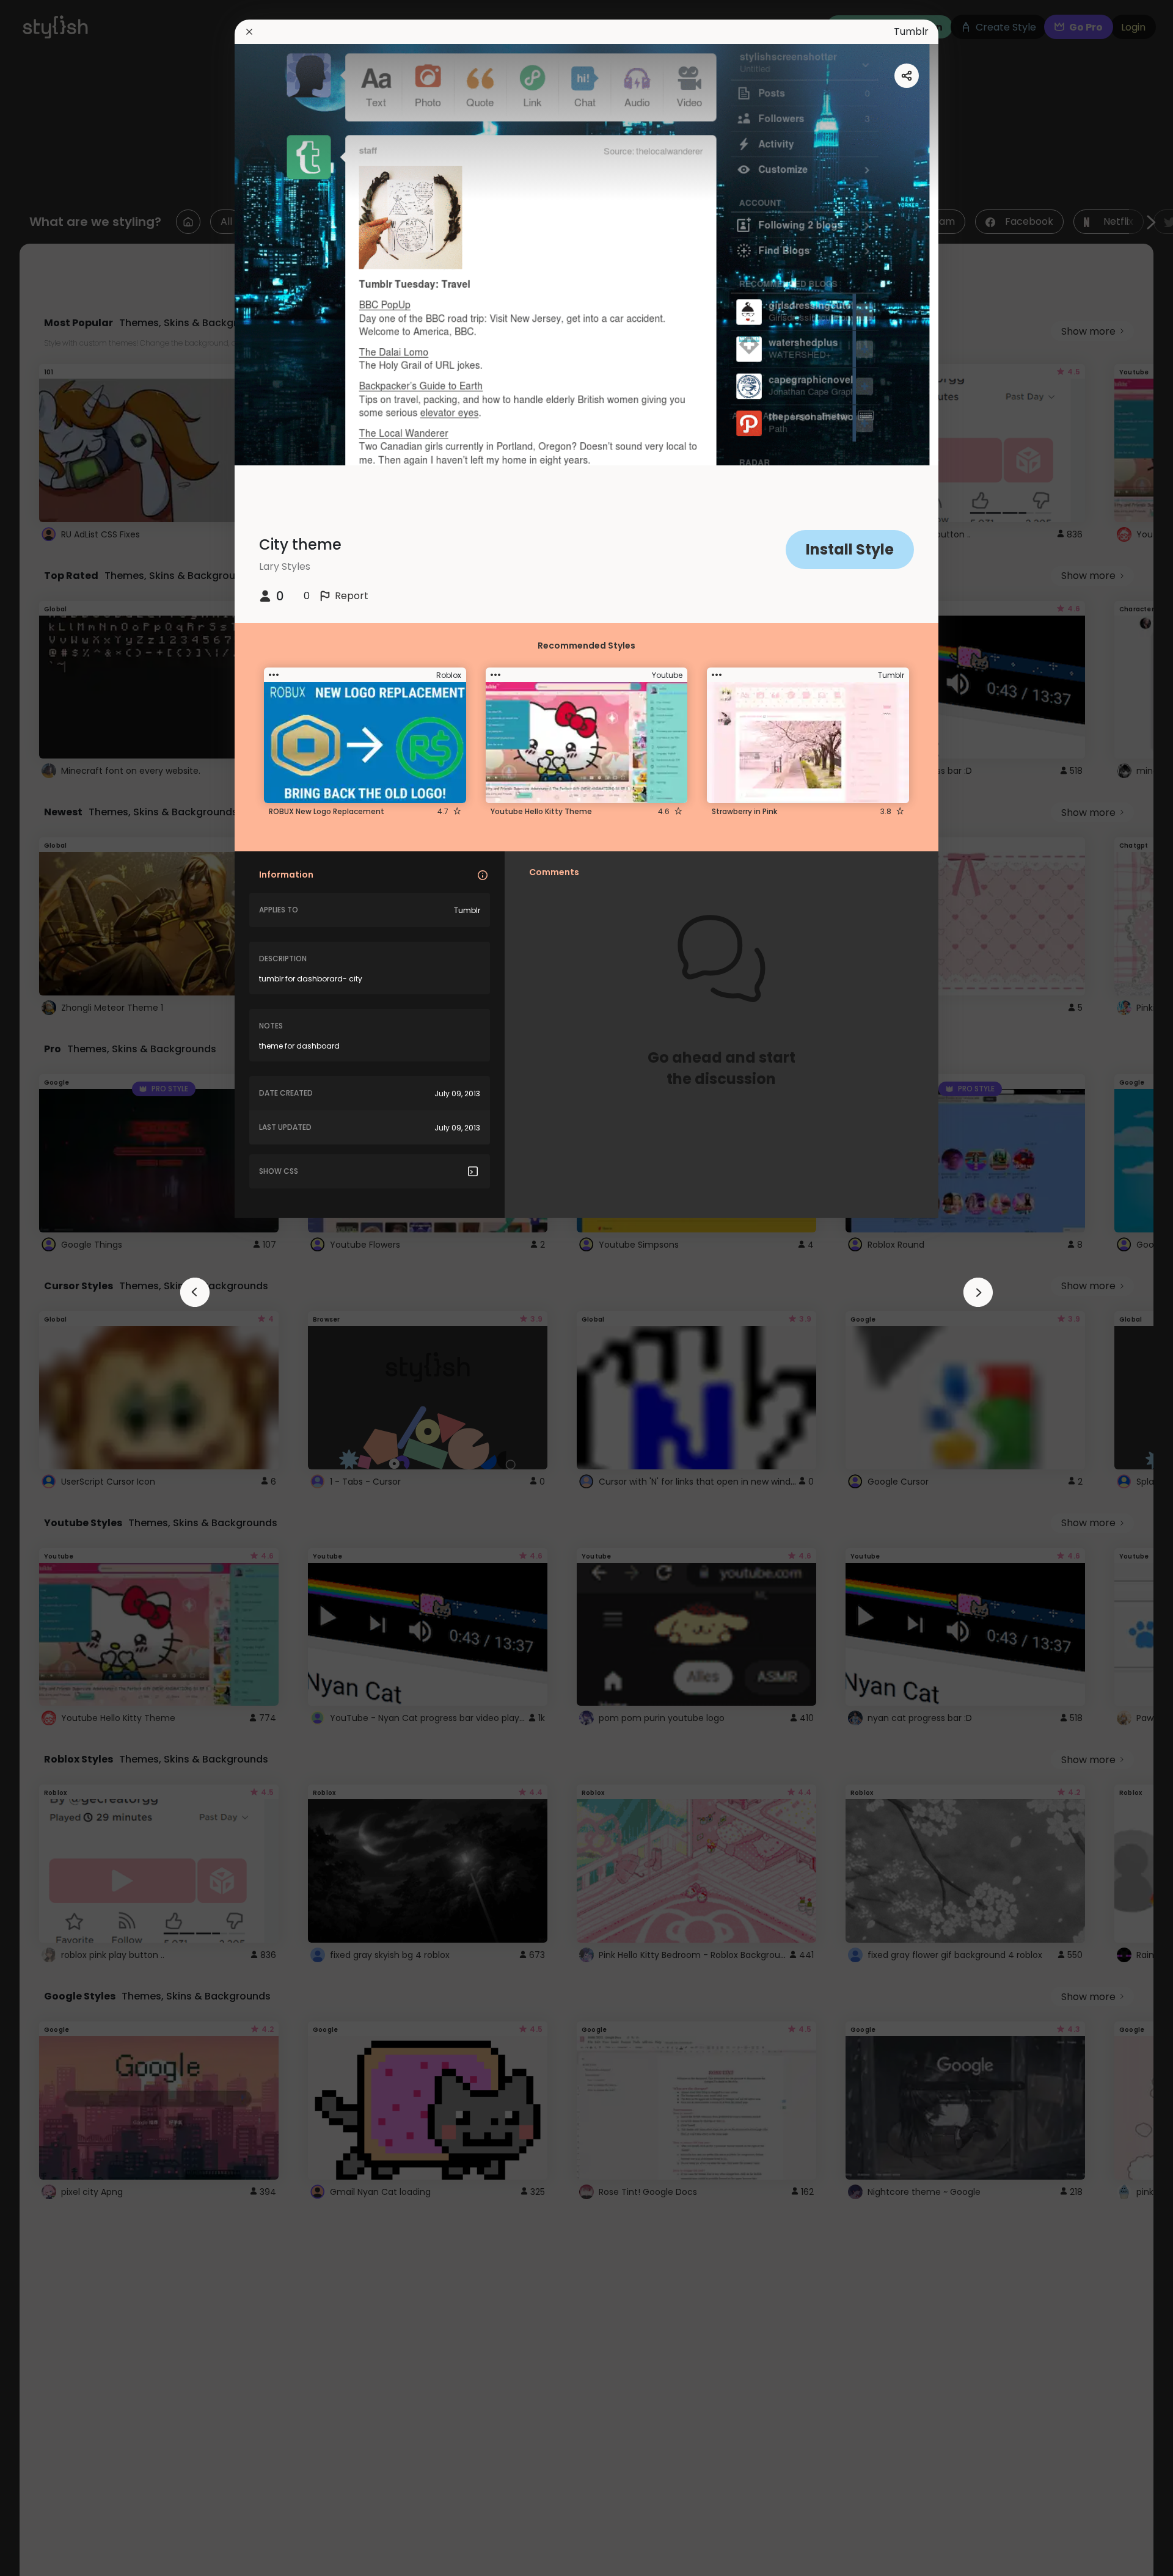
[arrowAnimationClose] (195, 1292)
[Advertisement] (49, 1288)
